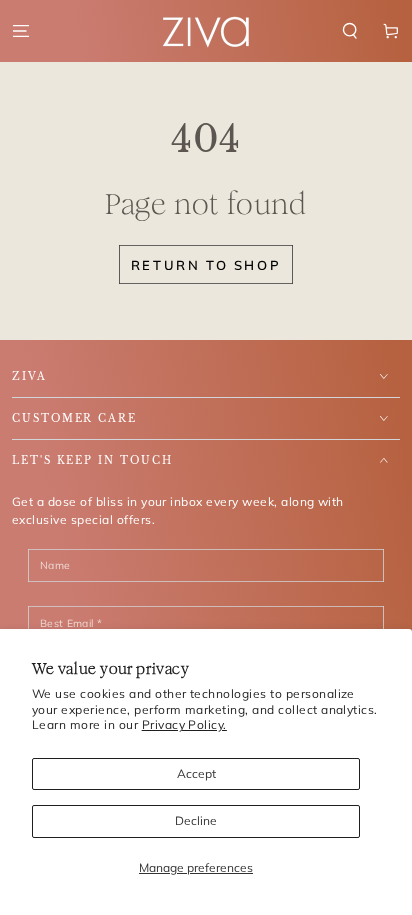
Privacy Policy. (184, 724)
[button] (350, 30)
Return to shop (206, 265)
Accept (196, 773)
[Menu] (21, 30)
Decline (196, 820)
